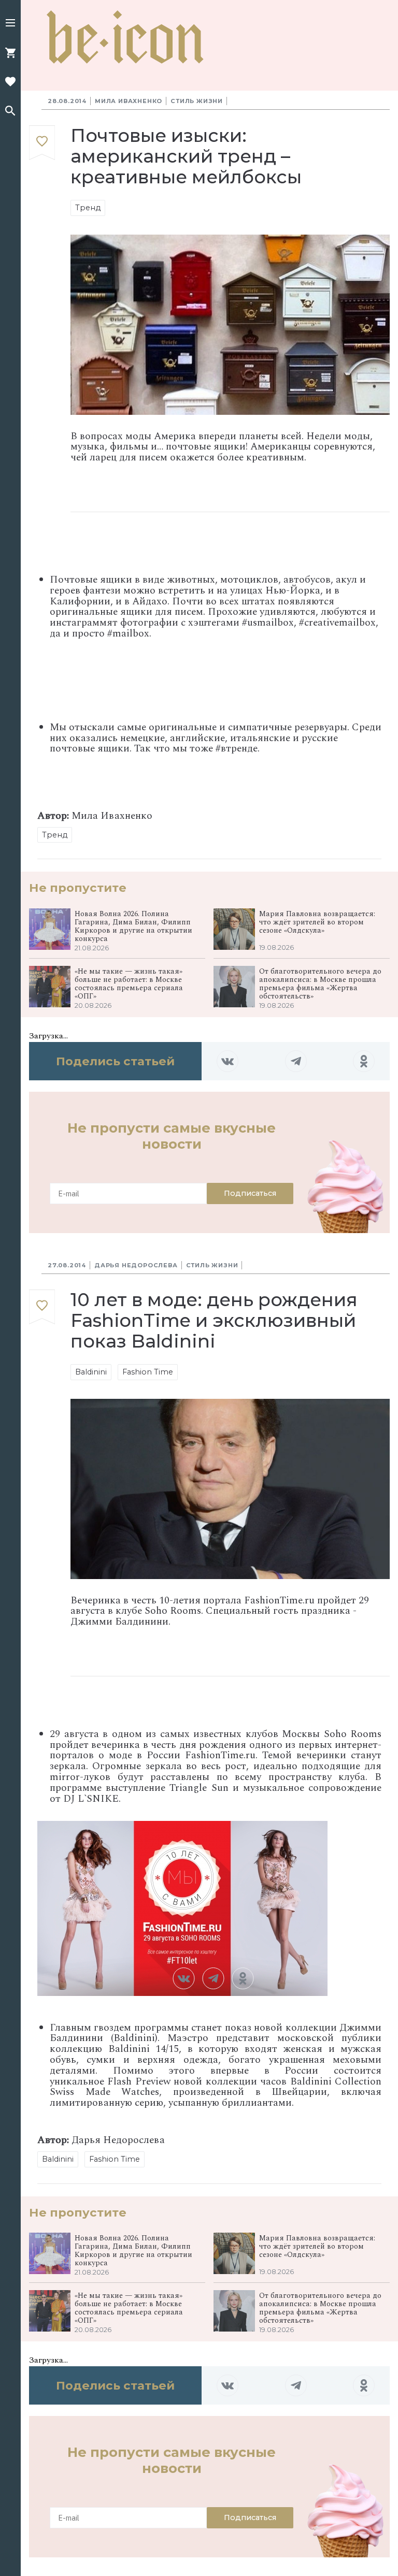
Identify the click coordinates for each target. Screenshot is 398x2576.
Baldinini (91, 1372)
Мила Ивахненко (129, 101)
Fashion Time (148, 1372)
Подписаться (250, 1193)
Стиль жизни (197, 101)
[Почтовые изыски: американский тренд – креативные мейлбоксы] (42, 143)
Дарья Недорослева (136, 1265)
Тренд (88, 208)
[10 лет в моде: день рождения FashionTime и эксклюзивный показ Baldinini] (42, 1307)
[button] (10, 24)
